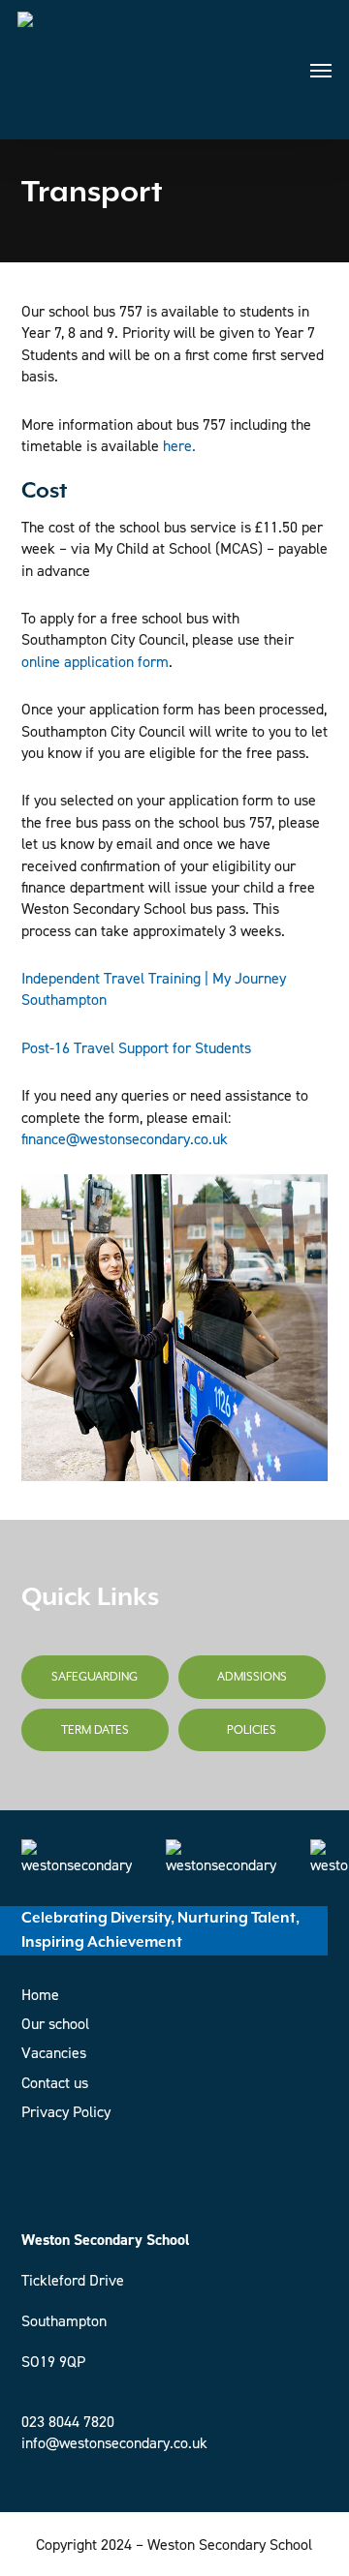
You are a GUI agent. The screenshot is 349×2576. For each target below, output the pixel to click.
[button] (321, 70)
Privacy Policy (66, 2112)
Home (40, 1995)
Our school (55, 2024)
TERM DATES (95, 1730)
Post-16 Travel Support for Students (136, 1048)
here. (179, 446)
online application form (95, 662)
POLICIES (252, 1730)
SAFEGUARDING (95, 1677)
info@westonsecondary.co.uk (114, 2443)
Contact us (55, 2083)
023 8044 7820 (68, 2422)
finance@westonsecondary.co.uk (125, 1139)
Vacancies (54, 2053)
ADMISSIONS (252, 1677)
